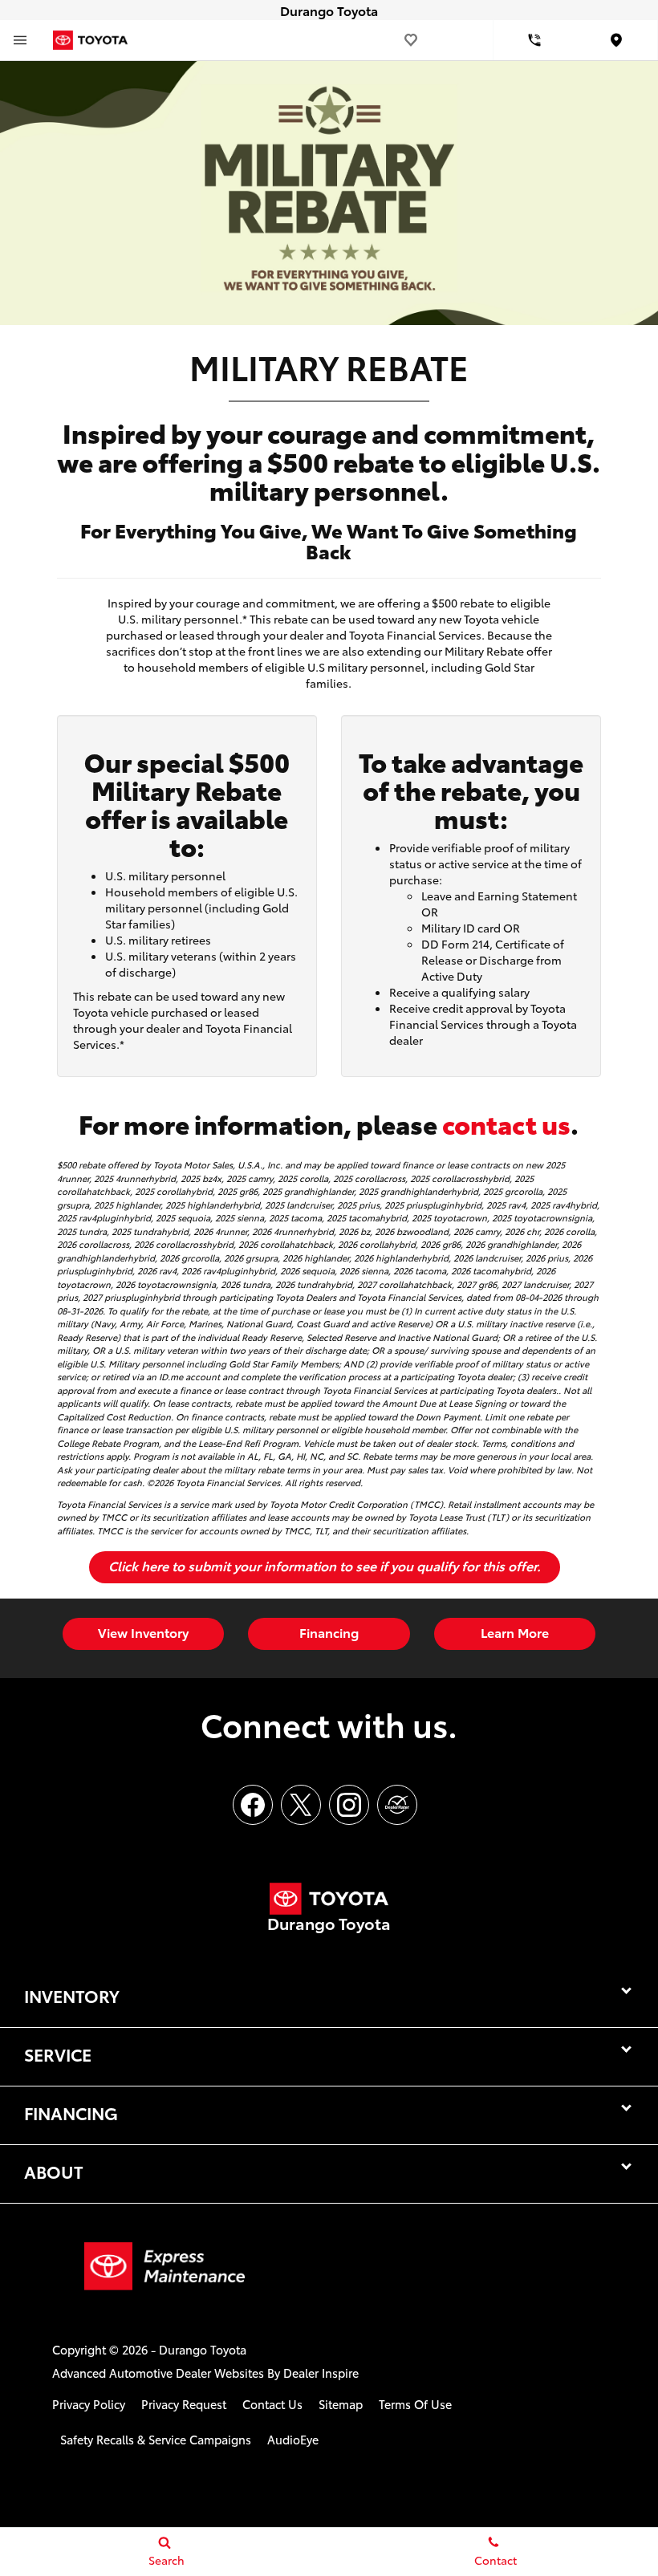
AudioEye (293, 2439)
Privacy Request (184, 2404)
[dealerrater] (397, 1805)
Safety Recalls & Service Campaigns (156, 2439)
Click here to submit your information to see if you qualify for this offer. (325, 1565)
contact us (506, 1123)
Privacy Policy (89, 2404)
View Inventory (143, 1632)
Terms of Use (415, 2404)
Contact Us (272, 2404)
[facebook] (253, 1805)
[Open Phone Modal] (535, 40)
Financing (329, 1632)
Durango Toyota (203, 2349)
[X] (301, 1805)
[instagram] (349, 1805)
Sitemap (341, 2404)
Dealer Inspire (321, 2373)
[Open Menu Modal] (20, 40)
